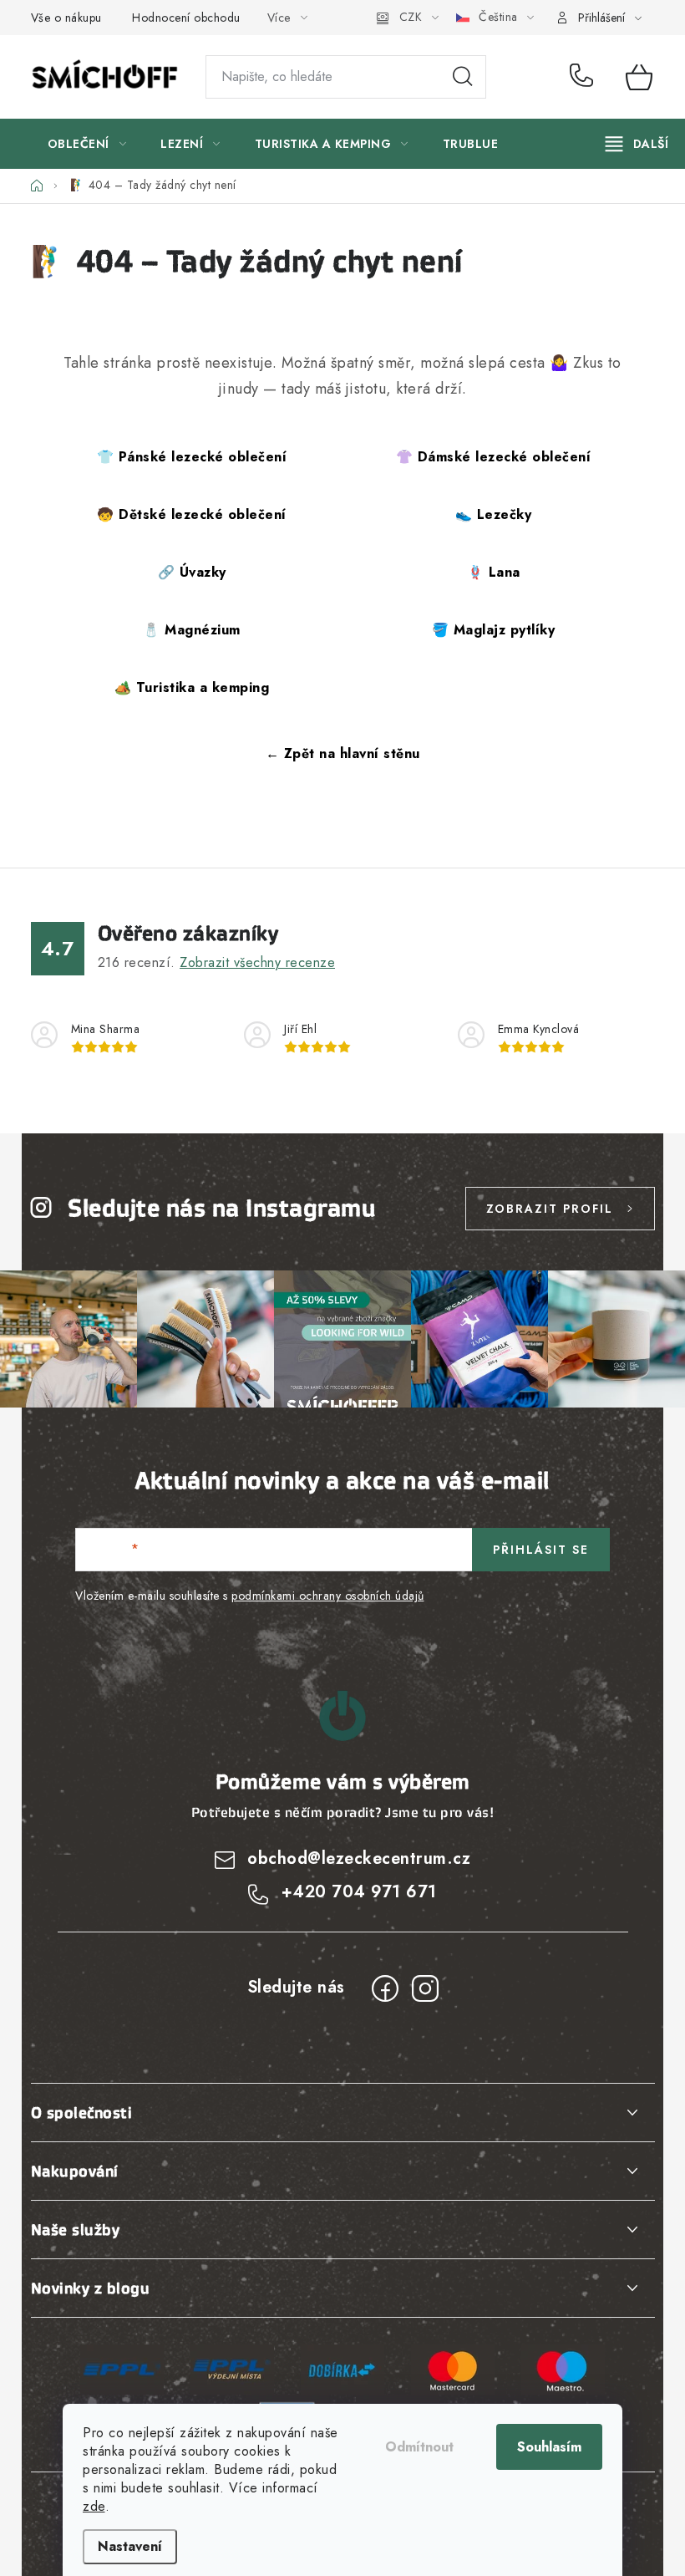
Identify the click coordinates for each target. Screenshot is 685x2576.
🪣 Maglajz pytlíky (494, 630)
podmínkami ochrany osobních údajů (328, 1596)
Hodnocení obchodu (186, 18)
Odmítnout (419, 2447)
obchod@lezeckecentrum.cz (359, 1858)
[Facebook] (385, 1988)
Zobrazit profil (550, 1209)
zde (94, 2506)
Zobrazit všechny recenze (257, 962)
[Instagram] (425, 1988)
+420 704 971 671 (585, 77)
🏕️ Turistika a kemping (192, 687)
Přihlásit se (541, 1550)
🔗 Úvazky (192, 572)
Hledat (463, 77)
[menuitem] (87, 144)
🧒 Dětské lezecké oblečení (192, 514)
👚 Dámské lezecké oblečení (494, 457)
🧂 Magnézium (192, 630)
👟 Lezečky (494, 514)
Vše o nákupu (66, 18)
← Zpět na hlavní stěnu (343, 753)
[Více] (637, 144)
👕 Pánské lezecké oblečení (192, 457)
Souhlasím (549, 2447)
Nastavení (130, 2546)
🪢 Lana (494, 572)
